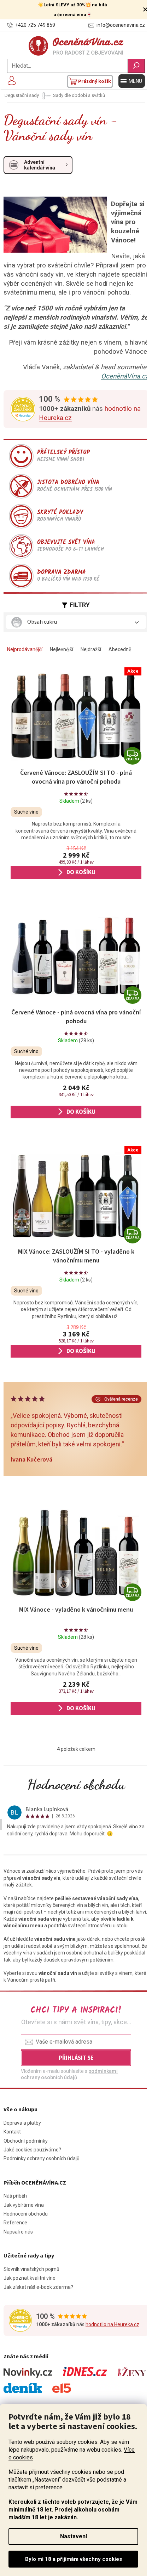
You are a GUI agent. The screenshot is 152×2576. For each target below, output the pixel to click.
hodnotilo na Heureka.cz (112, 2324)
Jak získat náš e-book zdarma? (38, 2287)
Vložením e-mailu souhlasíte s (69, 2074)
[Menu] (132, 81)
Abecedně (120, 649)
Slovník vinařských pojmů (31, 2269)
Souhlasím (73, 2559)
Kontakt (12, 2132)
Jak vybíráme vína (24, 2205)
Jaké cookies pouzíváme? (32, 2150)
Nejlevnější (62, 649)
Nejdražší (91, 649)
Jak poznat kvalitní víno (30, 2278)
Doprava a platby (22, 2123)
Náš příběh (15, 2196)
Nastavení (74, 2536)
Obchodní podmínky (26, 2141)
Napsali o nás (18, 2232)
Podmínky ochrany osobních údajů (42, 2158)
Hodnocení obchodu (76, 1784)
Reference (15, 2223)
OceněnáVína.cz (125, 376)
